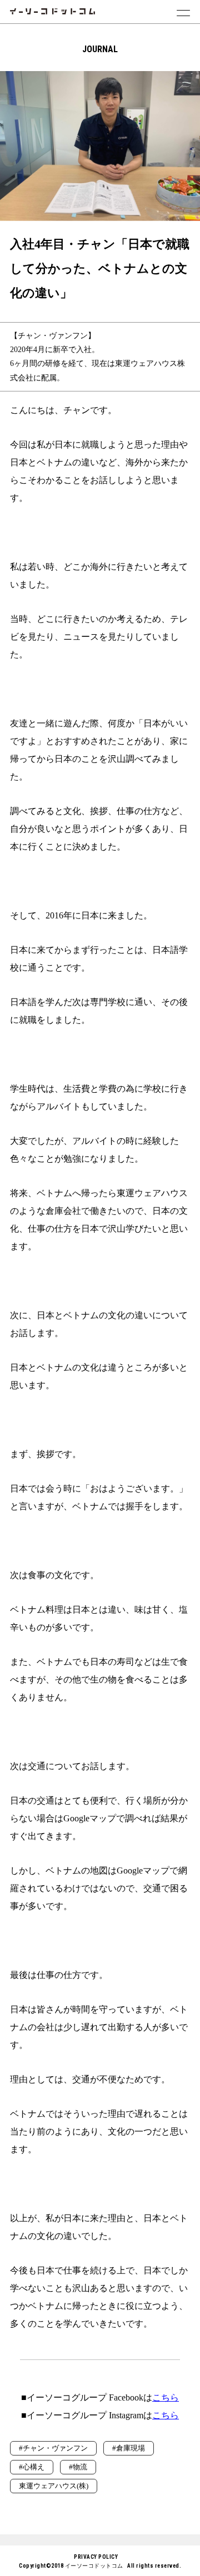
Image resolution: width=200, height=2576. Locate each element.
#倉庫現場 (129, 2448)
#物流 (78, 2467)
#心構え (32, 2467)
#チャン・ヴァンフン (53, 2448)
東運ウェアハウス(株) (54, 2486)
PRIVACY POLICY (96, 2557)
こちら (166, 2397)
